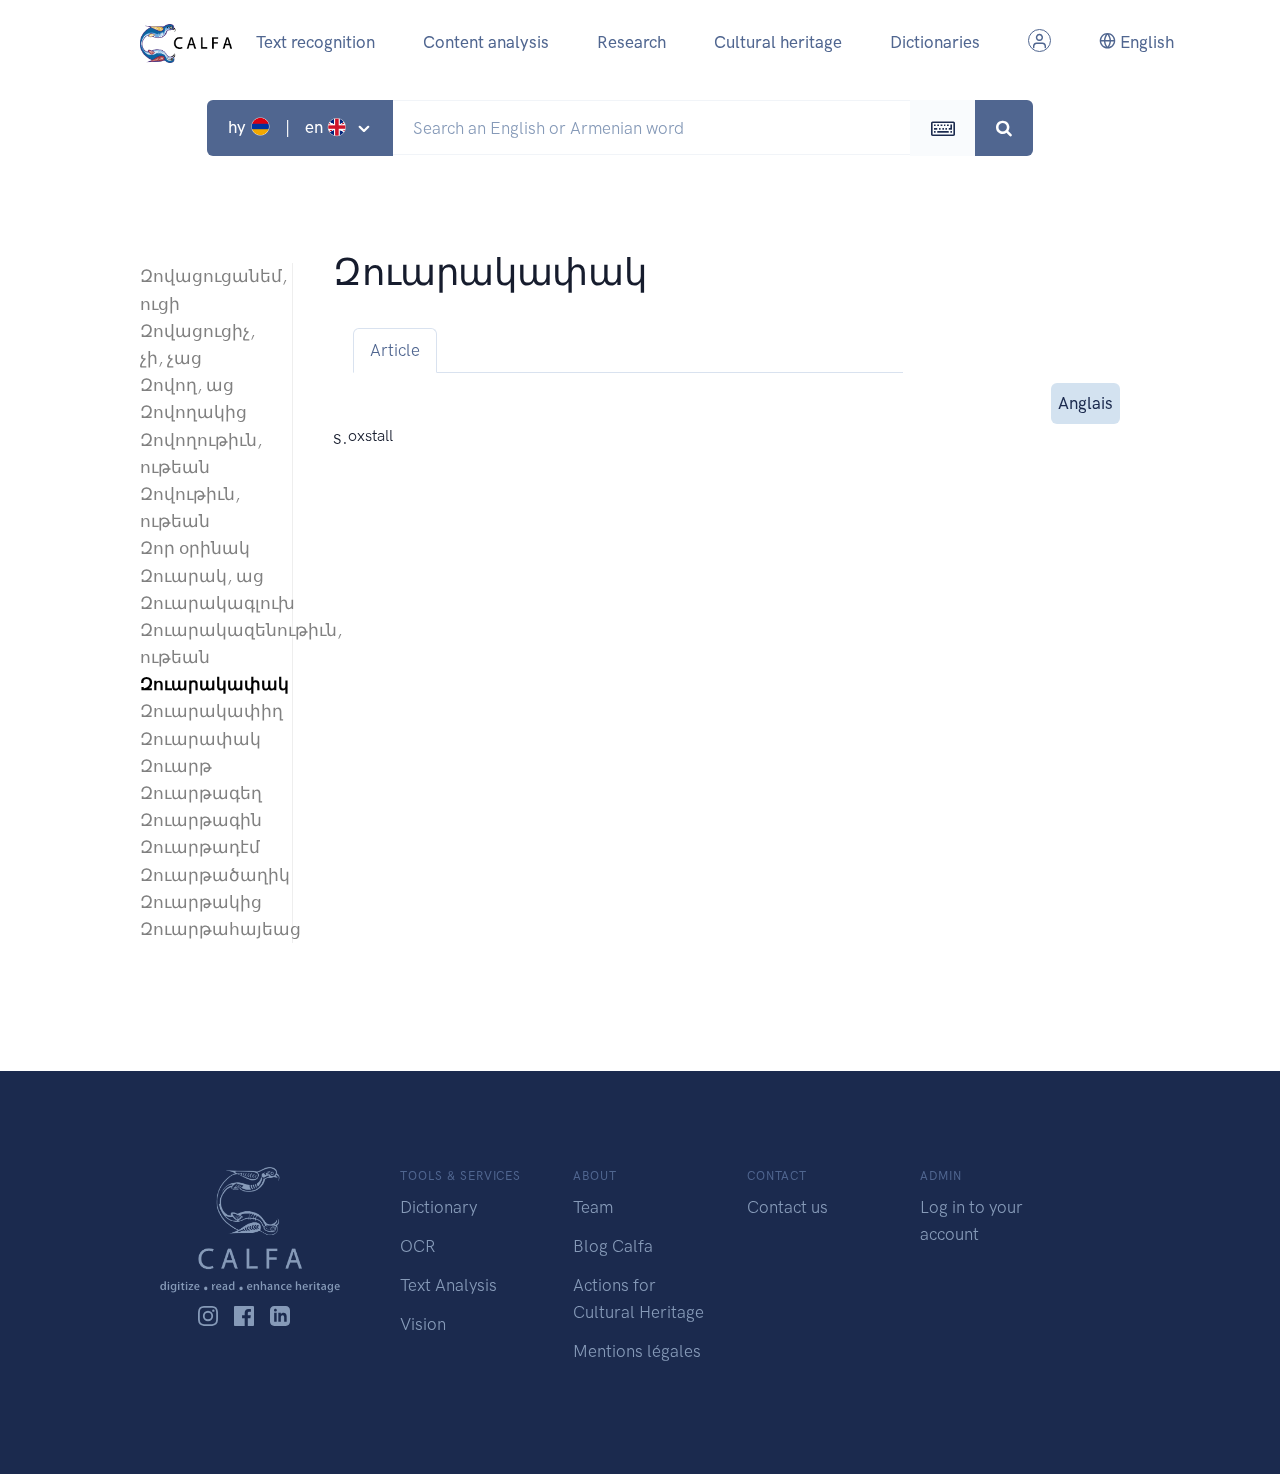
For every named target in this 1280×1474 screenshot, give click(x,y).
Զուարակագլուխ (206, 603)
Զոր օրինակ (195, 548)
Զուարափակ (200, 739)
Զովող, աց (187, 385)
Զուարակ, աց (202, 576)
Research (631, 42)
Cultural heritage (778, 42)
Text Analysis (448, 1285)
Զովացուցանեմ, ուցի (206, 289)
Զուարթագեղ (201, 793)
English (1145, 42)
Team (593, 1207)
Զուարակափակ (206, 684)
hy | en (277, 127)
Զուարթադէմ (200, 847)
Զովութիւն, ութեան (190, 507)
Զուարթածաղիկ (206, 875)
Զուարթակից (201, 902)
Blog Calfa (613, 1246)
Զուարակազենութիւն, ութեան (206, 643)
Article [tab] (395, 350)
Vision (423, 1324)
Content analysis (486, 42)
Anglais (1085, 403)
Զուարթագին (201, 820)
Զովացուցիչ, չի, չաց (197, 344)
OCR (417, 1246)
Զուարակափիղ (206, 711)
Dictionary (438, 1207)
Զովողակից (193, 412)
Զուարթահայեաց (206, 929)
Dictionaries (935, 42)
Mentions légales (637, 1351)
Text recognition (315, 42)
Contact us (787, 1207)
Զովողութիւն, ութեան (201, 453)
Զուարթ (176, 766)
